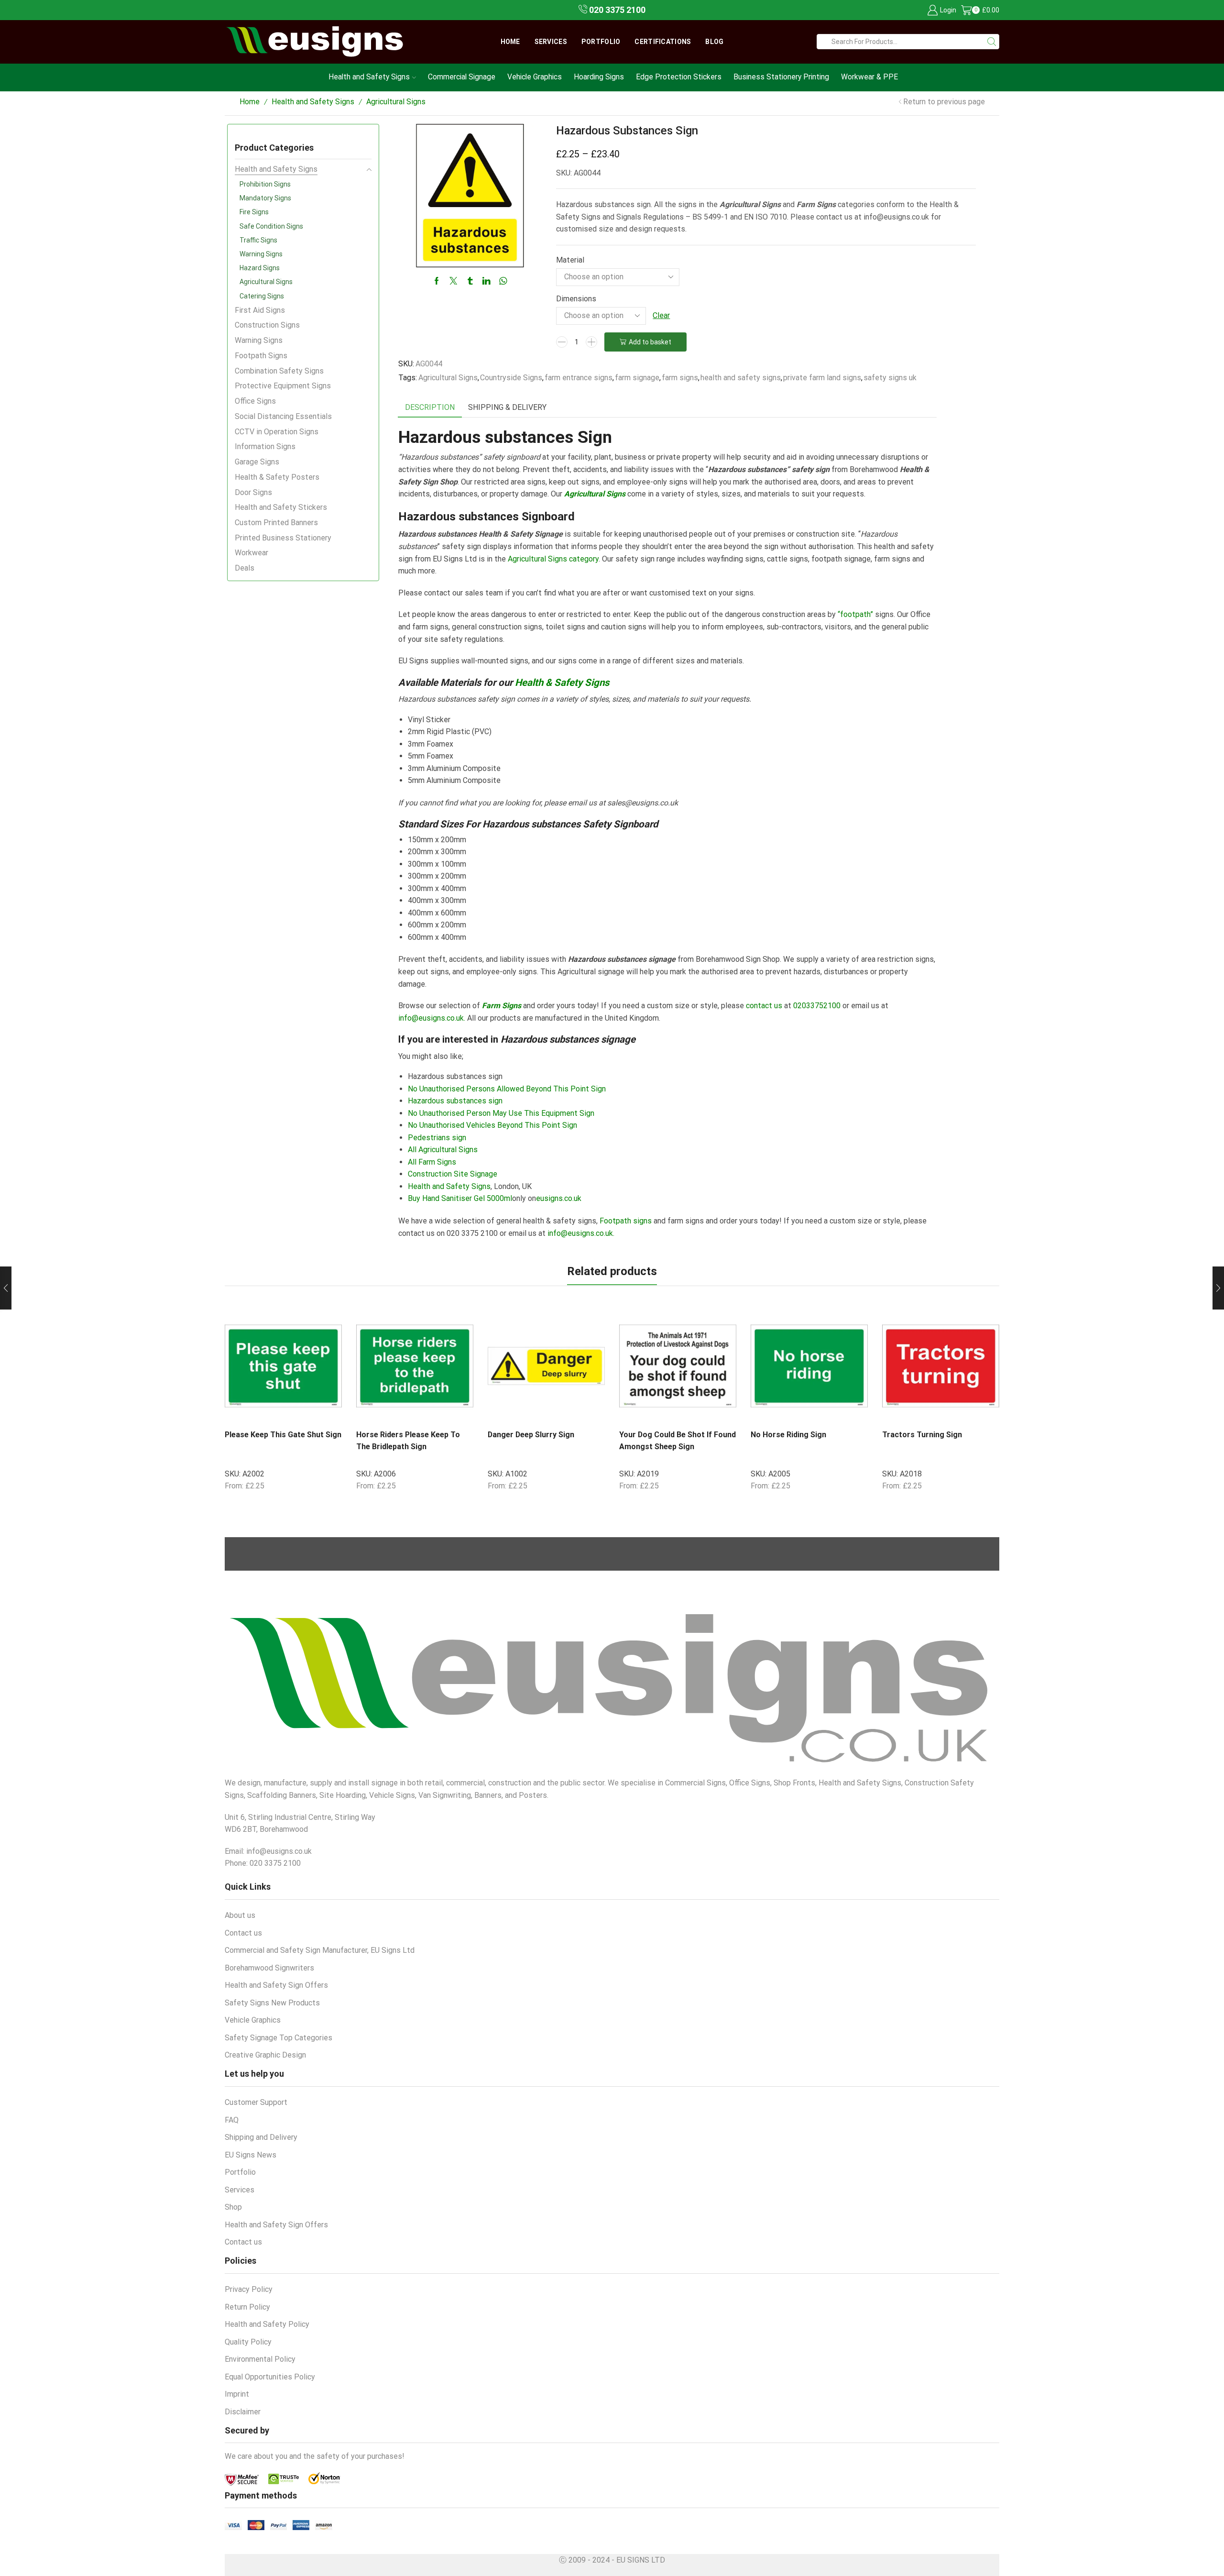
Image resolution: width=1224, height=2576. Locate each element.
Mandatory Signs (265, 198)
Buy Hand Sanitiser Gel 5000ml (460, 1198)
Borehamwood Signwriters (269, 1968)
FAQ (232, 2120)
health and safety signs (741, 378)
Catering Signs (262, 296)
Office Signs (255, 401)
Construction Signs (267, 325)
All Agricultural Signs (443, 1150)
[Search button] (992, 42)
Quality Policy (248, 2342)
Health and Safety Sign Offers (276, 1985)
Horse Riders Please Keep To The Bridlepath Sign (408, 1441)
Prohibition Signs (265, 184)
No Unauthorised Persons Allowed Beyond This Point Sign (507, 1089)
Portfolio (601, 42)
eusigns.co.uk (559, 1198)
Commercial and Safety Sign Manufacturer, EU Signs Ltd (320, 1950)
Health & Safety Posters (277, 477)
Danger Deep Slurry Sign (531, 1435)
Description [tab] (430, 407)
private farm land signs (822, 378)
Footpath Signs (261, 356)
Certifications (663, 42)
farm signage (637, 378)
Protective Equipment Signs (283, 386)
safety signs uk (890, 378)
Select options (310, 1412)
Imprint (237, 2394)
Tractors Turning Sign (922, 1435)
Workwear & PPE (869, 77)
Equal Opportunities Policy (270, 2377)
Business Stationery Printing (781, 77)
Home (510, 42)
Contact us (243, 1933)
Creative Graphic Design (265, 2055)
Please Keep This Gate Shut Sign (283, 1435)
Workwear (251, 553)
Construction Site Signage (453, 1174)
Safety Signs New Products (272, 2003)
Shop (233, 2207)
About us (240, 1915)
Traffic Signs (258, 240)
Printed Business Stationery (283, 538)
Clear (661, 315)
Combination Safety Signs (279, 371)
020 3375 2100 (616, 10)
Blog (714, 42)
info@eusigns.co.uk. (432, 1018)
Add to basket (650, 342)
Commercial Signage (462, 77)
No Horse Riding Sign (788, 1435)
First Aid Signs (260, 310)
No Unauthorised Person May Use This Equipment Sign (501, 1113)
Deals (245, 568)
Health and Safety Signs (369, 77)
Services (551, 42)
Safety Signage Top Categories (279, 2038)
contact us (764, 1006)
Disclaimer (243, 2412)
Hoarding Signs (599, 77)
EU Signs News (251, 2155)
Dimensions (576, 299)
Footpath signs (626, 1221)
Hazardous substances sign (455, 1101)
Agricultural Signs (396, 102)
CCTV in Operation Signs (277, 432)
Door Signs (253, 492)
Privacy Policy (249, 2289)
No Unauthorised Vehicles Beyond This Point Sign (492, 1125)
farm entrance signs (579, 378)
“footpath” (855, 614)
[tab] (430, 408)
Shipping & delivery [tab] (507, 407)
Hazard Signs (260, 268)
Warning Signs (261, 254)
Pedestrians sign (437, 1138)
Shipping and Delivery (261, 2137)
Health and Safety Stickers (281, 507)
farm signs (680, 378)
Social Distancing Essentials (283, 416)
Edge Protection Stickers (679, 77)
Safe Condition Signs (271, 226)
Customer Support (256, 2102)
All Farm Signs (432, 1162)
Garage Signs (257, 462)
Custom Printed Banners (276, 523)
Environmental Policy (260, 2359)
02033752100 (817, 1006)
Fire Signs (254, 212)
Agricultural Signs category (552, 559)
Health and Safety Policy (267, 2324)
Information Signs (265, 446)
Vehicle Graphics (535, 77)
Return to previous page (944, 102)
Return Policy (247, 2307)
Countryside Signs (511, 378)
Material (570, 260)
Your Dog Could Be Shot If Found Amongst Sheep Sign (678, 1441)
